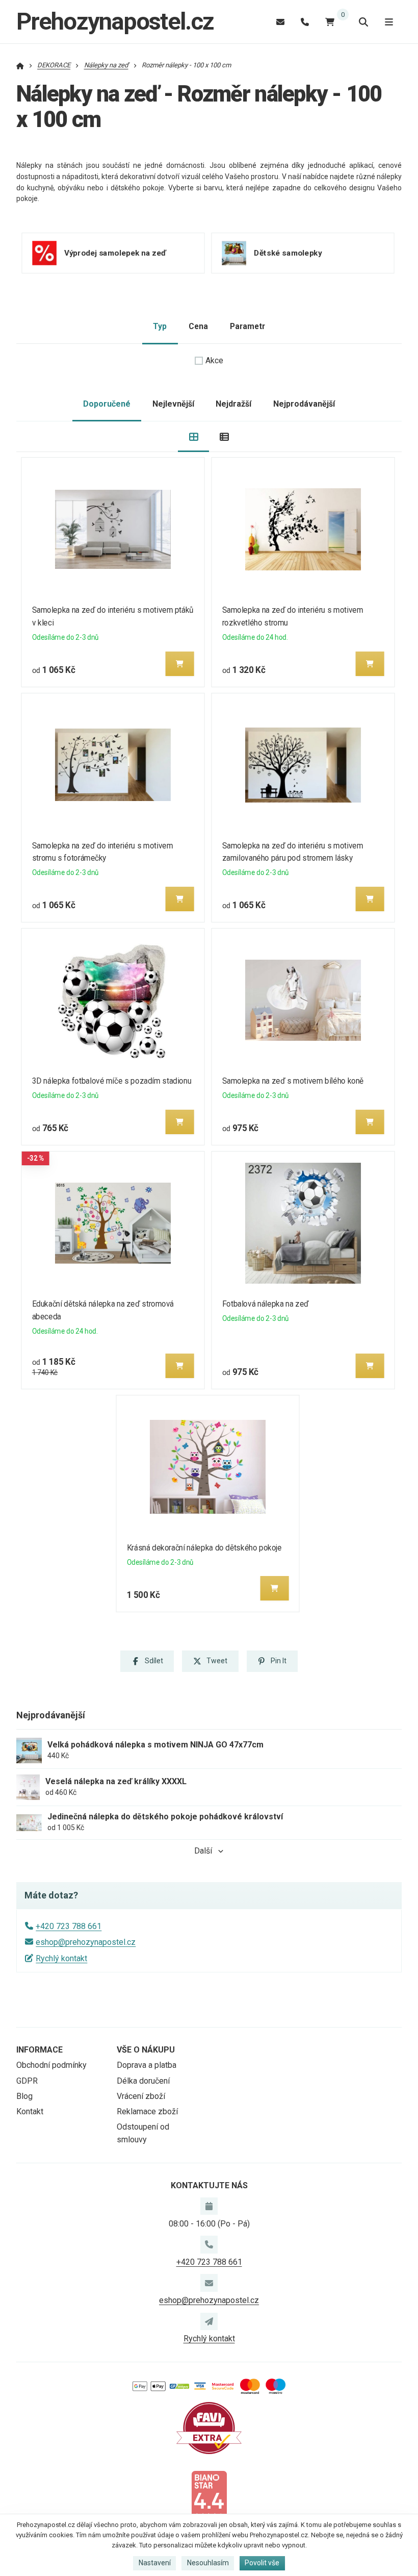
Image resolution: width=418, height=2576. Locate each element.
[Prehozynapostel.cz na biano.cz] (209, 2495)
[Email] (280, 22)
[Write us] (209, 2321)
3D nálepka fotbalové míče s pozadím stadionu (112, 1081)
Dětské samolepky (288, 253)
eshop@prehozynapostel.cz (86, 1942)
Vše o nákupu (146, 2050)
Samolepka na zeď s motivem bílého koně (292, 1081)
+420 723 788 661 (69, 1926)
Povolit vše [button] (262, 2563)
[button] (180, 664)
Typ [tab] (160, 326)
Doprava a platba (147, 2065)
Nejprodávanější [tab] (304, 404)
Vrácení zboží (141, 2096)
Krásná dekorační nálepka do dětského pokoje (204, 1548)
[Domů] (20, 65)
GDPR (27, 2081)
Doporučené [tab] (107, 404)
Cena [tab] (198, 326)
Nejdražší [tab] (233, 404)
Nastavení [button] (155, 2563)
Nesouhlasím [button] (208, 2563)
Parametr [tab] (247, 326)
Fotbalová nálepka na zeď (265, 1304)
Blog (24, 2096)
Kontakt (30, 2111)
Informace (40, 2050)
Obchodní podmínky (51, 2065)
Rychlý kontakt (61, 1958)
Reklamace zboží (147, 2111)
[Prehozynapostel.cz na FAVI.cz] (209, 2427)
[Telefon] (305, 22)
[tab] (193, 437)
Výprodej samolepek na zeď (115, 253)
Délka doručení (143, 2081)
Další (203, 1851)
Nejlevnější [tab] (173, 404)
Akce (214, 360)
